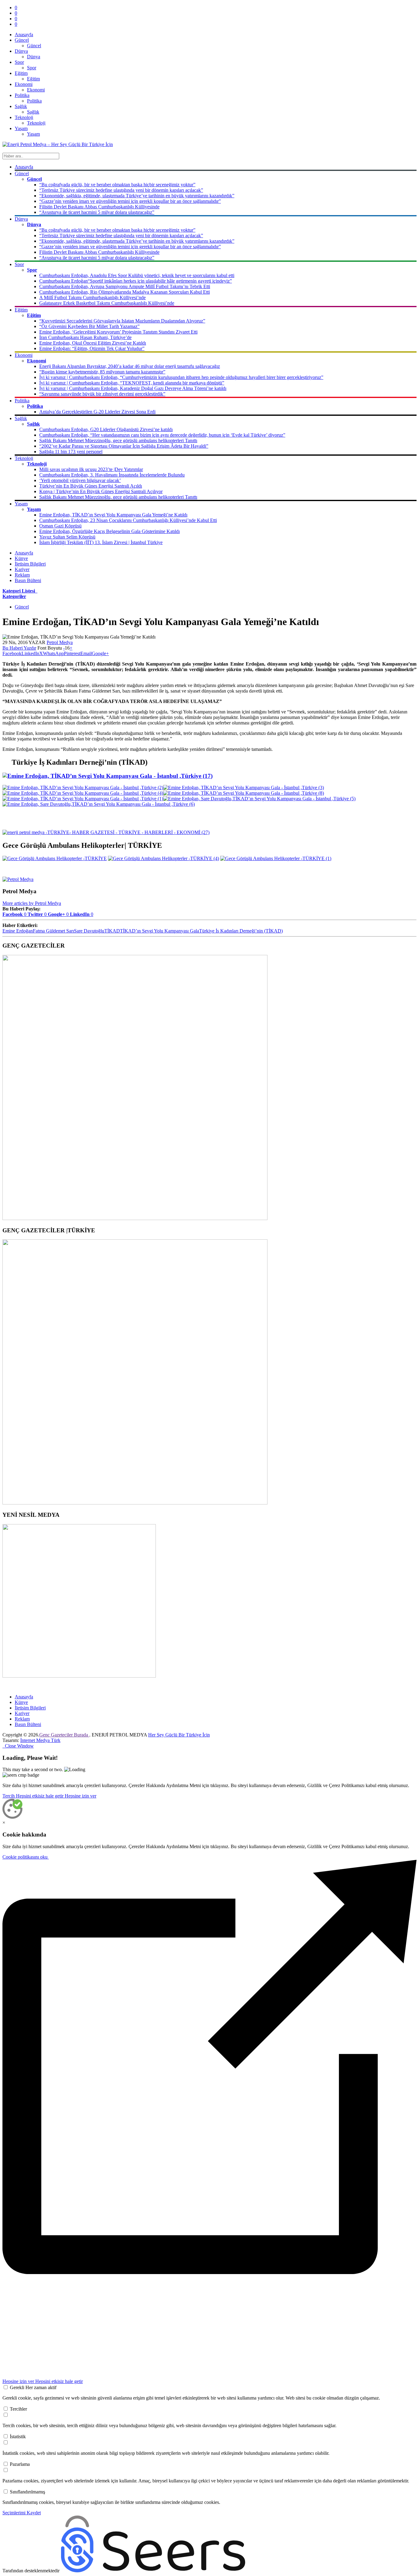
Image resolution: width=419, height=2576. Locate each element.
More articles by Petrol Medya (32, 903)
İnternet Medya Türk (40, 1740)
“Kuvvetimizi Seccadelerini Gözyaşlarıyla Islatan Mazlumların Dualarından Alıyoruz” (122, 321)
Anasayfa (24, 35)
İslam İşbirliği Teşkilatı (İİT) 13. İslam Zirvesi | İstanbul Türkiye (101, 542)
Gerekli (33, 2387)
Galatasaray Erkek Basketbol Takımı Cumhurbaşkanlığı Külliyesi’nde (107, 303)
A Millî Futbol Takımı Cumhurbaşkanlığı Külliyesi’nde (92, 297)
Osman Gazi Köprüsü (60, 526)
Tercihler (18, 2409)
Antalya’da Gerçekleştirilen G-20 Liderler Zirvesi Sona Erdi (97, 412)
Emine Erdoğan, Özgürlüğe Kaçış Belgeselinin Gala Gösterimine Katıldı (110, 531)
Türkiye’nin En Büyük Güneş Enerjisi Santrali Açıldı (91, 486)
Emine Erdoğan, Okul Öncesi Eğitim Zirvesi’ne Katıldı (93, 343)
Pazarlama (20, 2464)
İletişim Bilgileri (30, 564)
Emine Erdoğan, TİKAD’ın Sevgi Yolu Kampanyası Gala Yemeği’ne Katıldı (113, 515)
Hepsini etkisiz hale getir (40, 1796)
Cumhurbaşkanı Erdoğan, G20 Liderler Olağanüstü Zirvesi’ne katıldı (106, 429)
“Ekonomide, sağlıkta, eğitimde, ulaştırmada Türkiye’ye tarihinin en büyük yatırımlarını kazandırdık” (137, 196)
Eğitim (33, 79)
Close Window (18, 1746)
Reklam (22, 575)
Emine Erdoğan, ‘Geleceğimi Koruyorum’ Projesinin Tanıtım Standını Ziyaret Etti (118, 332)
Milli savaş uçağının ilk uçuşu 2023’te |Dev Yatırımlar (91, 469)
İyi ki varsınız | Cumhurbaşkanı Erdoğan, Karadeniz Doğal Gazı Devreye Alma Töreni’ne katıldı (133, 388)
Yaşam (33, 134)
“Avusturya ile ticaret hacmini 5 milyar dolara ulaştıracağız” (97, 212)
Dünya (34, 57)
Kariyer (22, 569)
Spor (32, 68)
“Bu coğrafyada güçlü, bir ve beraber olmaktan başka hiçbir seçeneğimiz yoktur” (117, 185)
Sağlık (33, 112)
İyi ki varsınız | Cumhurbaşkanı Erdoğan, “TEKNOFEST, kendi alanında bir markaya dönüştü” (132, 383)
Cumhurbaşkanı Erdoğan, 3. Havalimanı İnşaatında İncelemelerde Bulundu (112, 475)
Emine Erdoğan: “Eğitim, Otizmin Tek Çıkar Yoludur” (92, 348)
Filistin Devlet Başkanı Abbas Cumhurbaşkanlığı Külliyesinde (99, 207)
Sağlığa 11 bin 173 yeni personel (71, 452)
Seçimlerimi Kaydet (22, 2513)
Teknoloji (36, 123)
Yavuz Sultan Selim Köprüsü (67, 537)
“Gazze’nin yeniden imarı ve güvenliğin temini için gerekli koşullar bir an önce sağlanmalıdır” (130, 201)
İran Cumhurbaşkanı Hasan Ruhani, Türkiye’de (85, 337)
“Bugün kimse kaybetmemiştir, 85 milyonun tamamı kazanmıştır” (102, 372)
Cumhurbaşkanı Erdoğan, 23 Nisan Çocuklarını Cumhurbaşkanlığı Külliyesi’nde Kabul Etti (128, 520)
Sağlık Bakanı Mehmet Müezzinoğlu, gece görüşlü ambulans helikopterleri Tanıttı (118, 440)
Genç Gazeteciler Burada (64, 1735)
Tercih (9, 1796)
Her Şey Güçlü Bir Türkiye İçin (179, 1735)
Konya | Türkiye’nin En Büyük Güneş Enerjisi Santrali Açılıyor (101, 491)
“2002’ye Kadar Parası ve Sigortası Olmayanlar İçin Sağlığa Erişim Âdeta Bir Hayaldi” (124, 446)
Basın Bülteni (28, 580)
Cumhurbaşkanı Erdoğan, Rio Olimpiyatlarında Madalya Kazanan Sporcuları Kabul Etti (125, 292)
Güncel (34, 46)
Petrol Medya (60, 642)
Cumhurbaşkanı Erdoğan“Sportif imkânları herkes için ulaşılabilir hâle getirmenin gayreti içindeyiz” (136, 281)
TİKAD (112, 931)
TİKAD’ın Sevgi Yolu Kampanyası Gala (160, 931)
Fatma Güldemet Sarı (53, 931)
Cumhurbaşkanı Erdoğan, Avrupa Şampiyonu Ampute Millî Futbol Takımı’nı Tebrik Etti (125, 286)
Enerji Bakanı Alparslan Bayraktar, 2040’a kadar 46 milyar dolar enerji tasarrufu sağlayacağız (130, 366)
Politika (34, 101)
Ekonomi (36, 90)
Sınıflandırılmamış (27, 2492)
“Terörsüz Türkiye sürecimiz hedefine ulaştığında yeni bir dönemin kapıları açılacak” (121, 190)
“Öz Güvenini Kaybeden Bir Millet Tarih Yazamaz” (89, 326)
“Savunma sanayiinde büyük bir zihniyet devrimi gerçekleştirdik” (102, 394)
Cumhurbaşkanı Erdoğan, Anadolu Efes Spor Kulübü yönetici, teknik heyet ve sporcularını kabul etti (137, 275)
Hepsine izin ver (81, 1796)
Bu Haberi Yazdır (19, 648)
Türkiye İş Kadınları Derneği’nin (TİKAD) (241, 931)
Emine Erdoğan (18, 931)
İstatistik (18, 2437)
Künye (21, 558)
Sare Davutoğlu (89, 931)
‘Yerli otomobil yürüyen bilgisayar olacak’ (80, 480)
